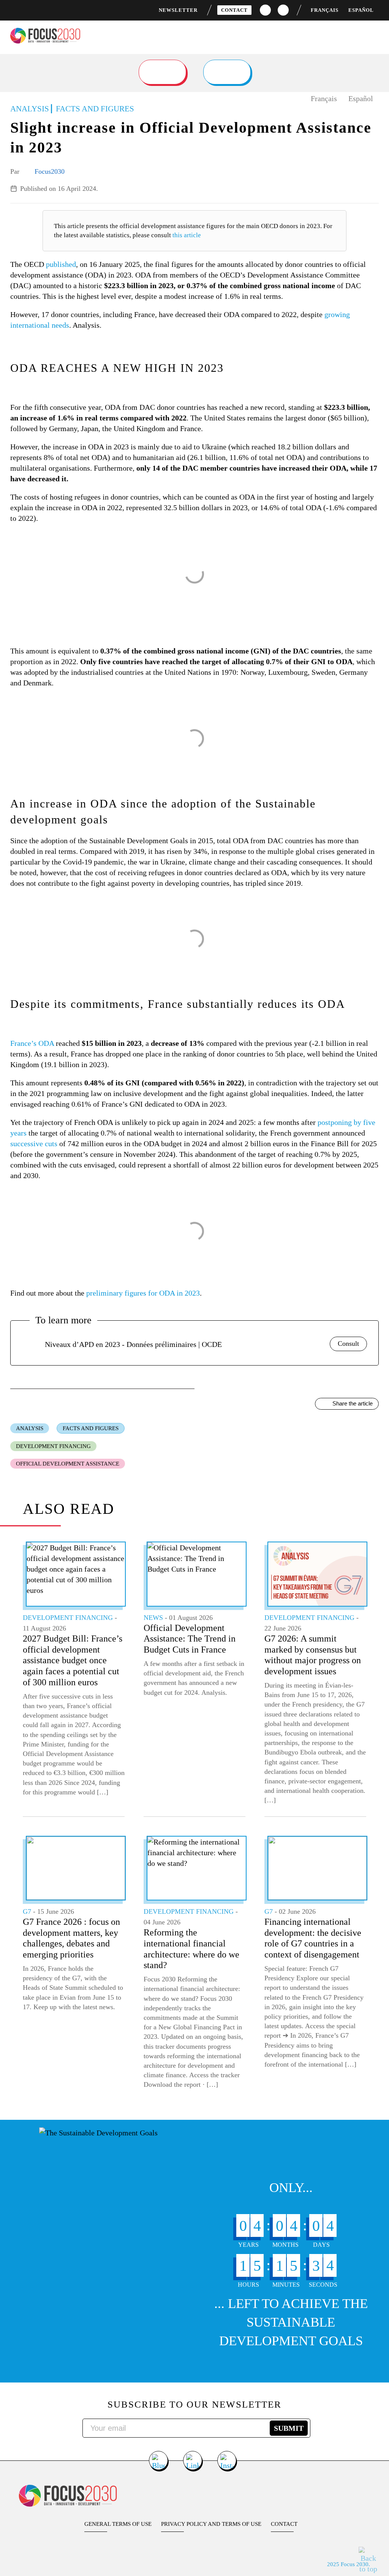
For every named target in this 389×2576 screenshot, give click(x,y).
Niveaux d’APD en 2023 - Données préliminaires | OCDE (133, 1344)
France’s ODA (32, 1043)
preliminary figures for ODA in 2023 (143, 1293)
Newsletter (178, 10)
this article (187, 235)
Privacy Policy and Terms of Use (211, 2524)
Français (325, 10)
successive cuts (34, 1144)
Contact (234, 10)
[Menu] (377, 34)
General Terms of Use (118, 2524)
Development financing (53, 1446)
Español (361, 10)
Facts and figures (91, 1428)
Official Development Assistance (68, 1464)
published (61, 264)
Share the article (353, 1403)
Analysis (30, 1428)
